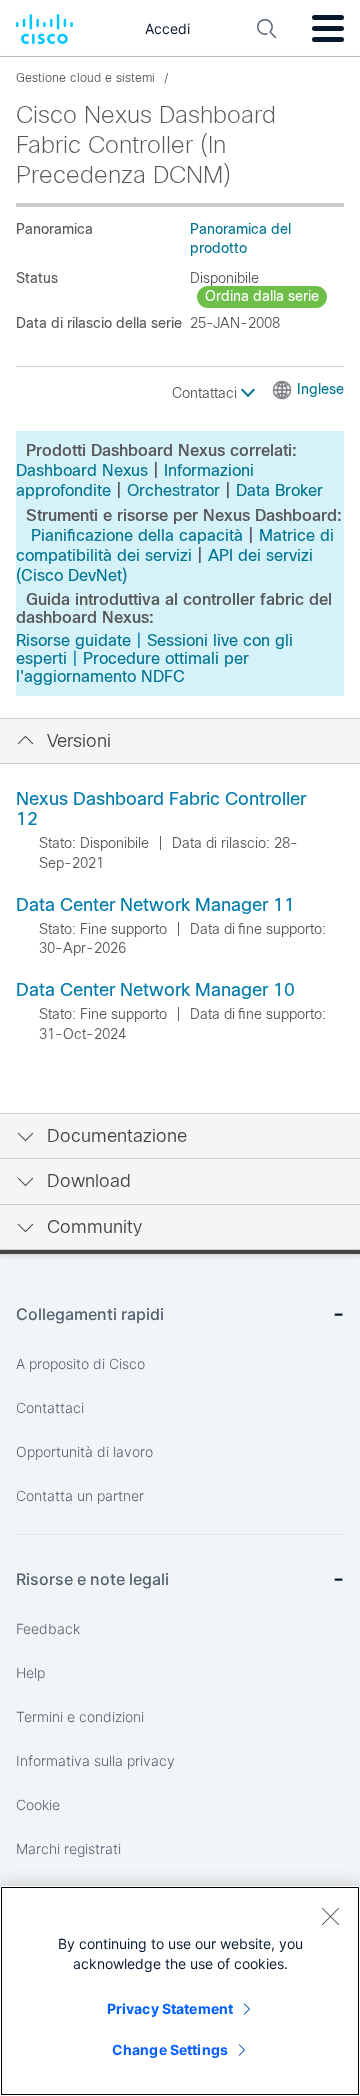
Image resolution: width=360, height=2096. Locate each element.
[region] (180, 1991)
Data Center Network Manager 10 (155, 990)
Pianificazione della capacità (137, 535)
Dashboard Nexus (82, 470)
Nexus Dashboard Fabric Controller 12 (161, 809)
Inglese (320, 389)
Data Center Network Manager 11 (155, 905)
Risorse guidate (73, 640)
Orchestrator (173, 490)
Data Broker (279, 490)
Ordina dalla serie (262, 296)
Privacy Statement (170, 2008)
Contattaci (206, 393)
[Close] (330, 1916)
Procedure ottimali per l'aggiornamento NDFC (132, 667)
